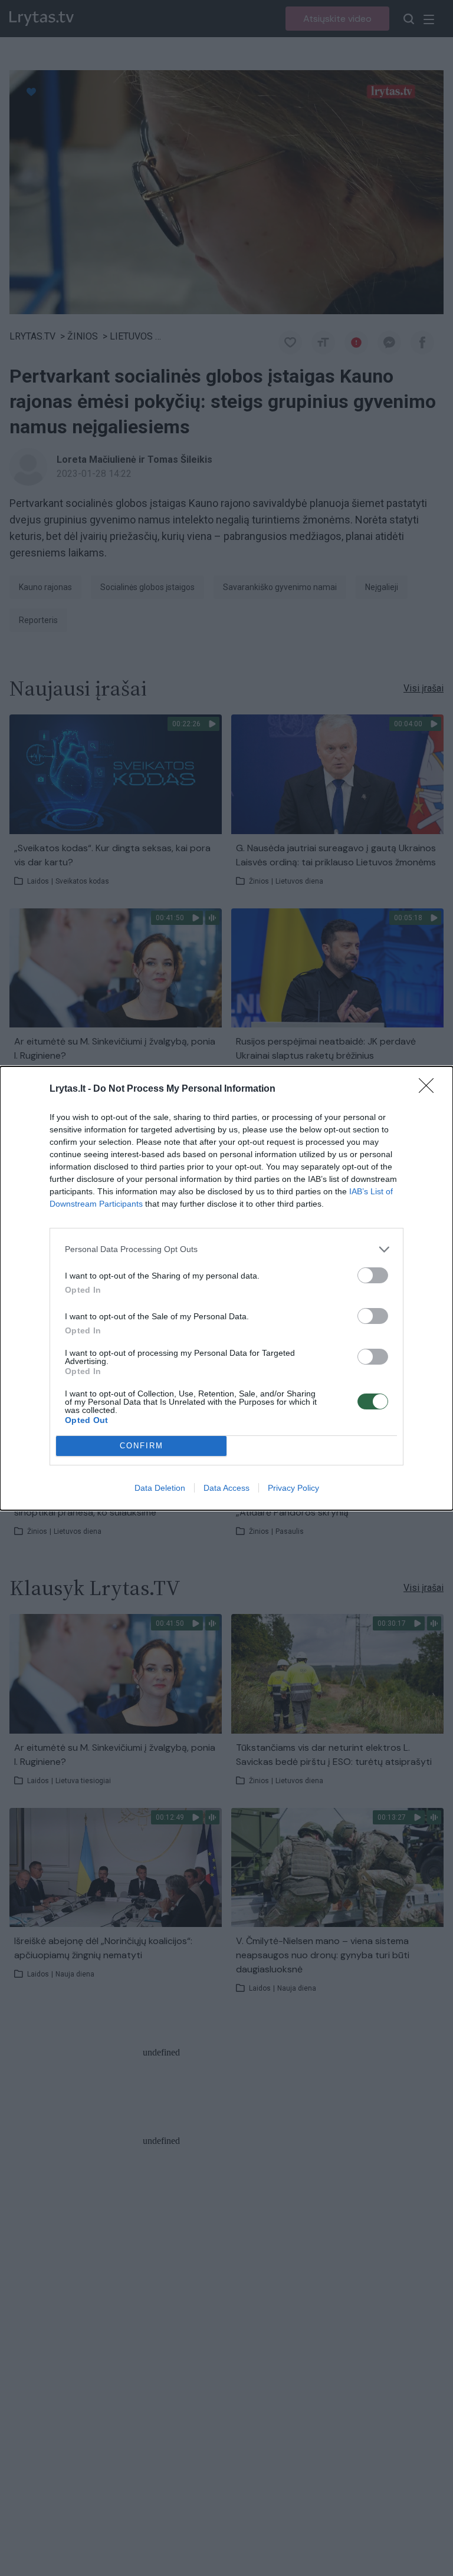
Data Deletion (160, 1488)
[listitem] (226, 1249)
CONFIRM (142, 1446)
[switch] (373, 1275)
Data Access (226, 1488)
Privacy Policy (293, 1488)
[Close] (430, 1089)
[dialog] (226, 1288)
